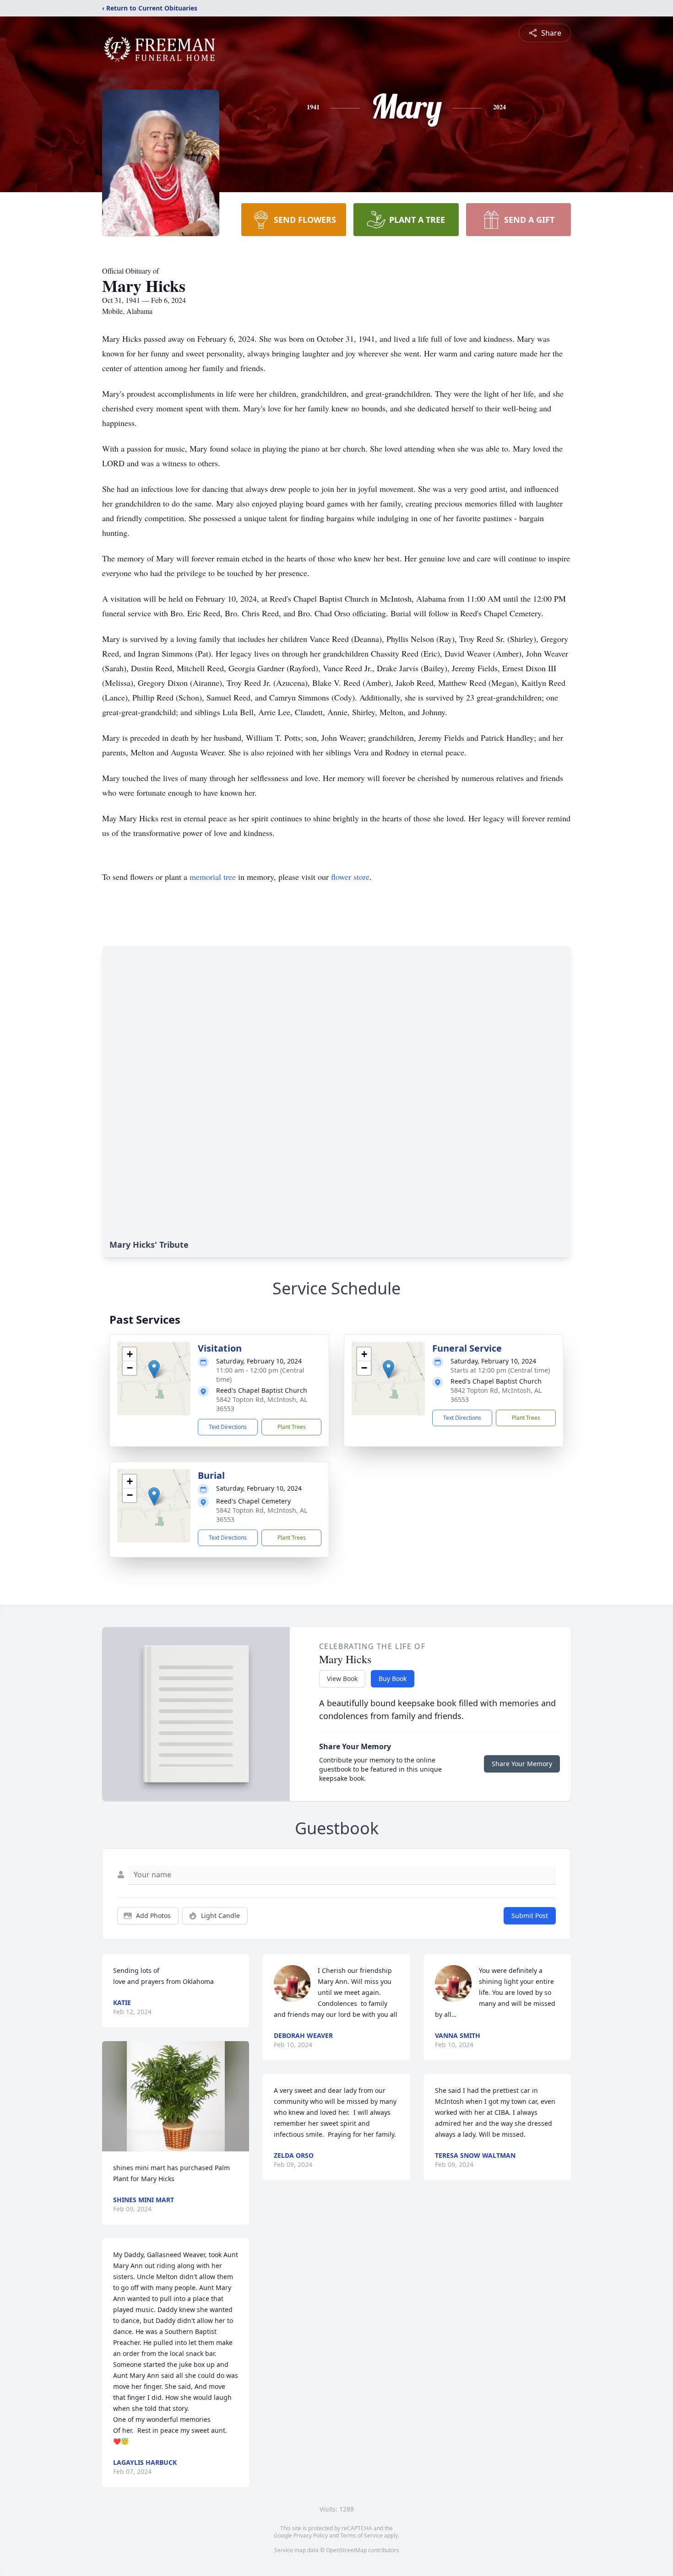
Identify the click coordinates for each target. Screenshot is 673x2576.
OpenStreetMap (346, 2550)
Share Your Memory (522, 1764)
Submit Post (530, 1916)
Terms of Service (361, 2536)
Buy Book (393, 1679)
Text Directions (228, 1427)
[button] (154, 1369)
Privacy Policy (311, 2536)
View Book (342, 1679)
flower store (350, 877)
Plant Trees (292, 1427)
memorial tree (213, 877)
